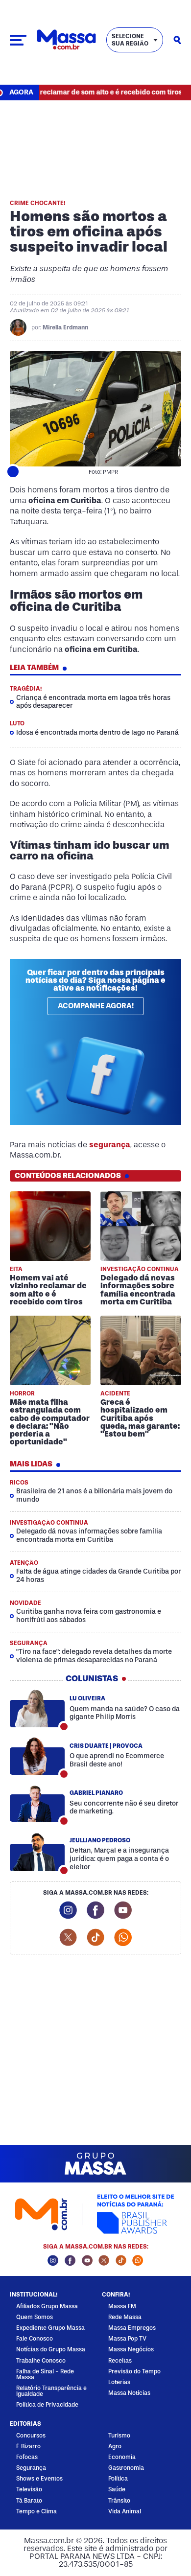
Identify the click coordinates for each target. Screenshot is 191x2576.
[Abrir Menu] (18, 40)
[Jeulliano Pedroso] (37, 1853)
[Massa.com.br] (66, 40)
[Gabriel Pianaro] (37, 1803)
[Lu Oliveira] (37, 1709)
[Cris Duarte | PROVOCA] (37, 1756)
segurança (110, 1145)
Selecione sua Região (130, 40)
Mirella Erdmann (65, 327)
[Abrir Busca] (177, 40)
